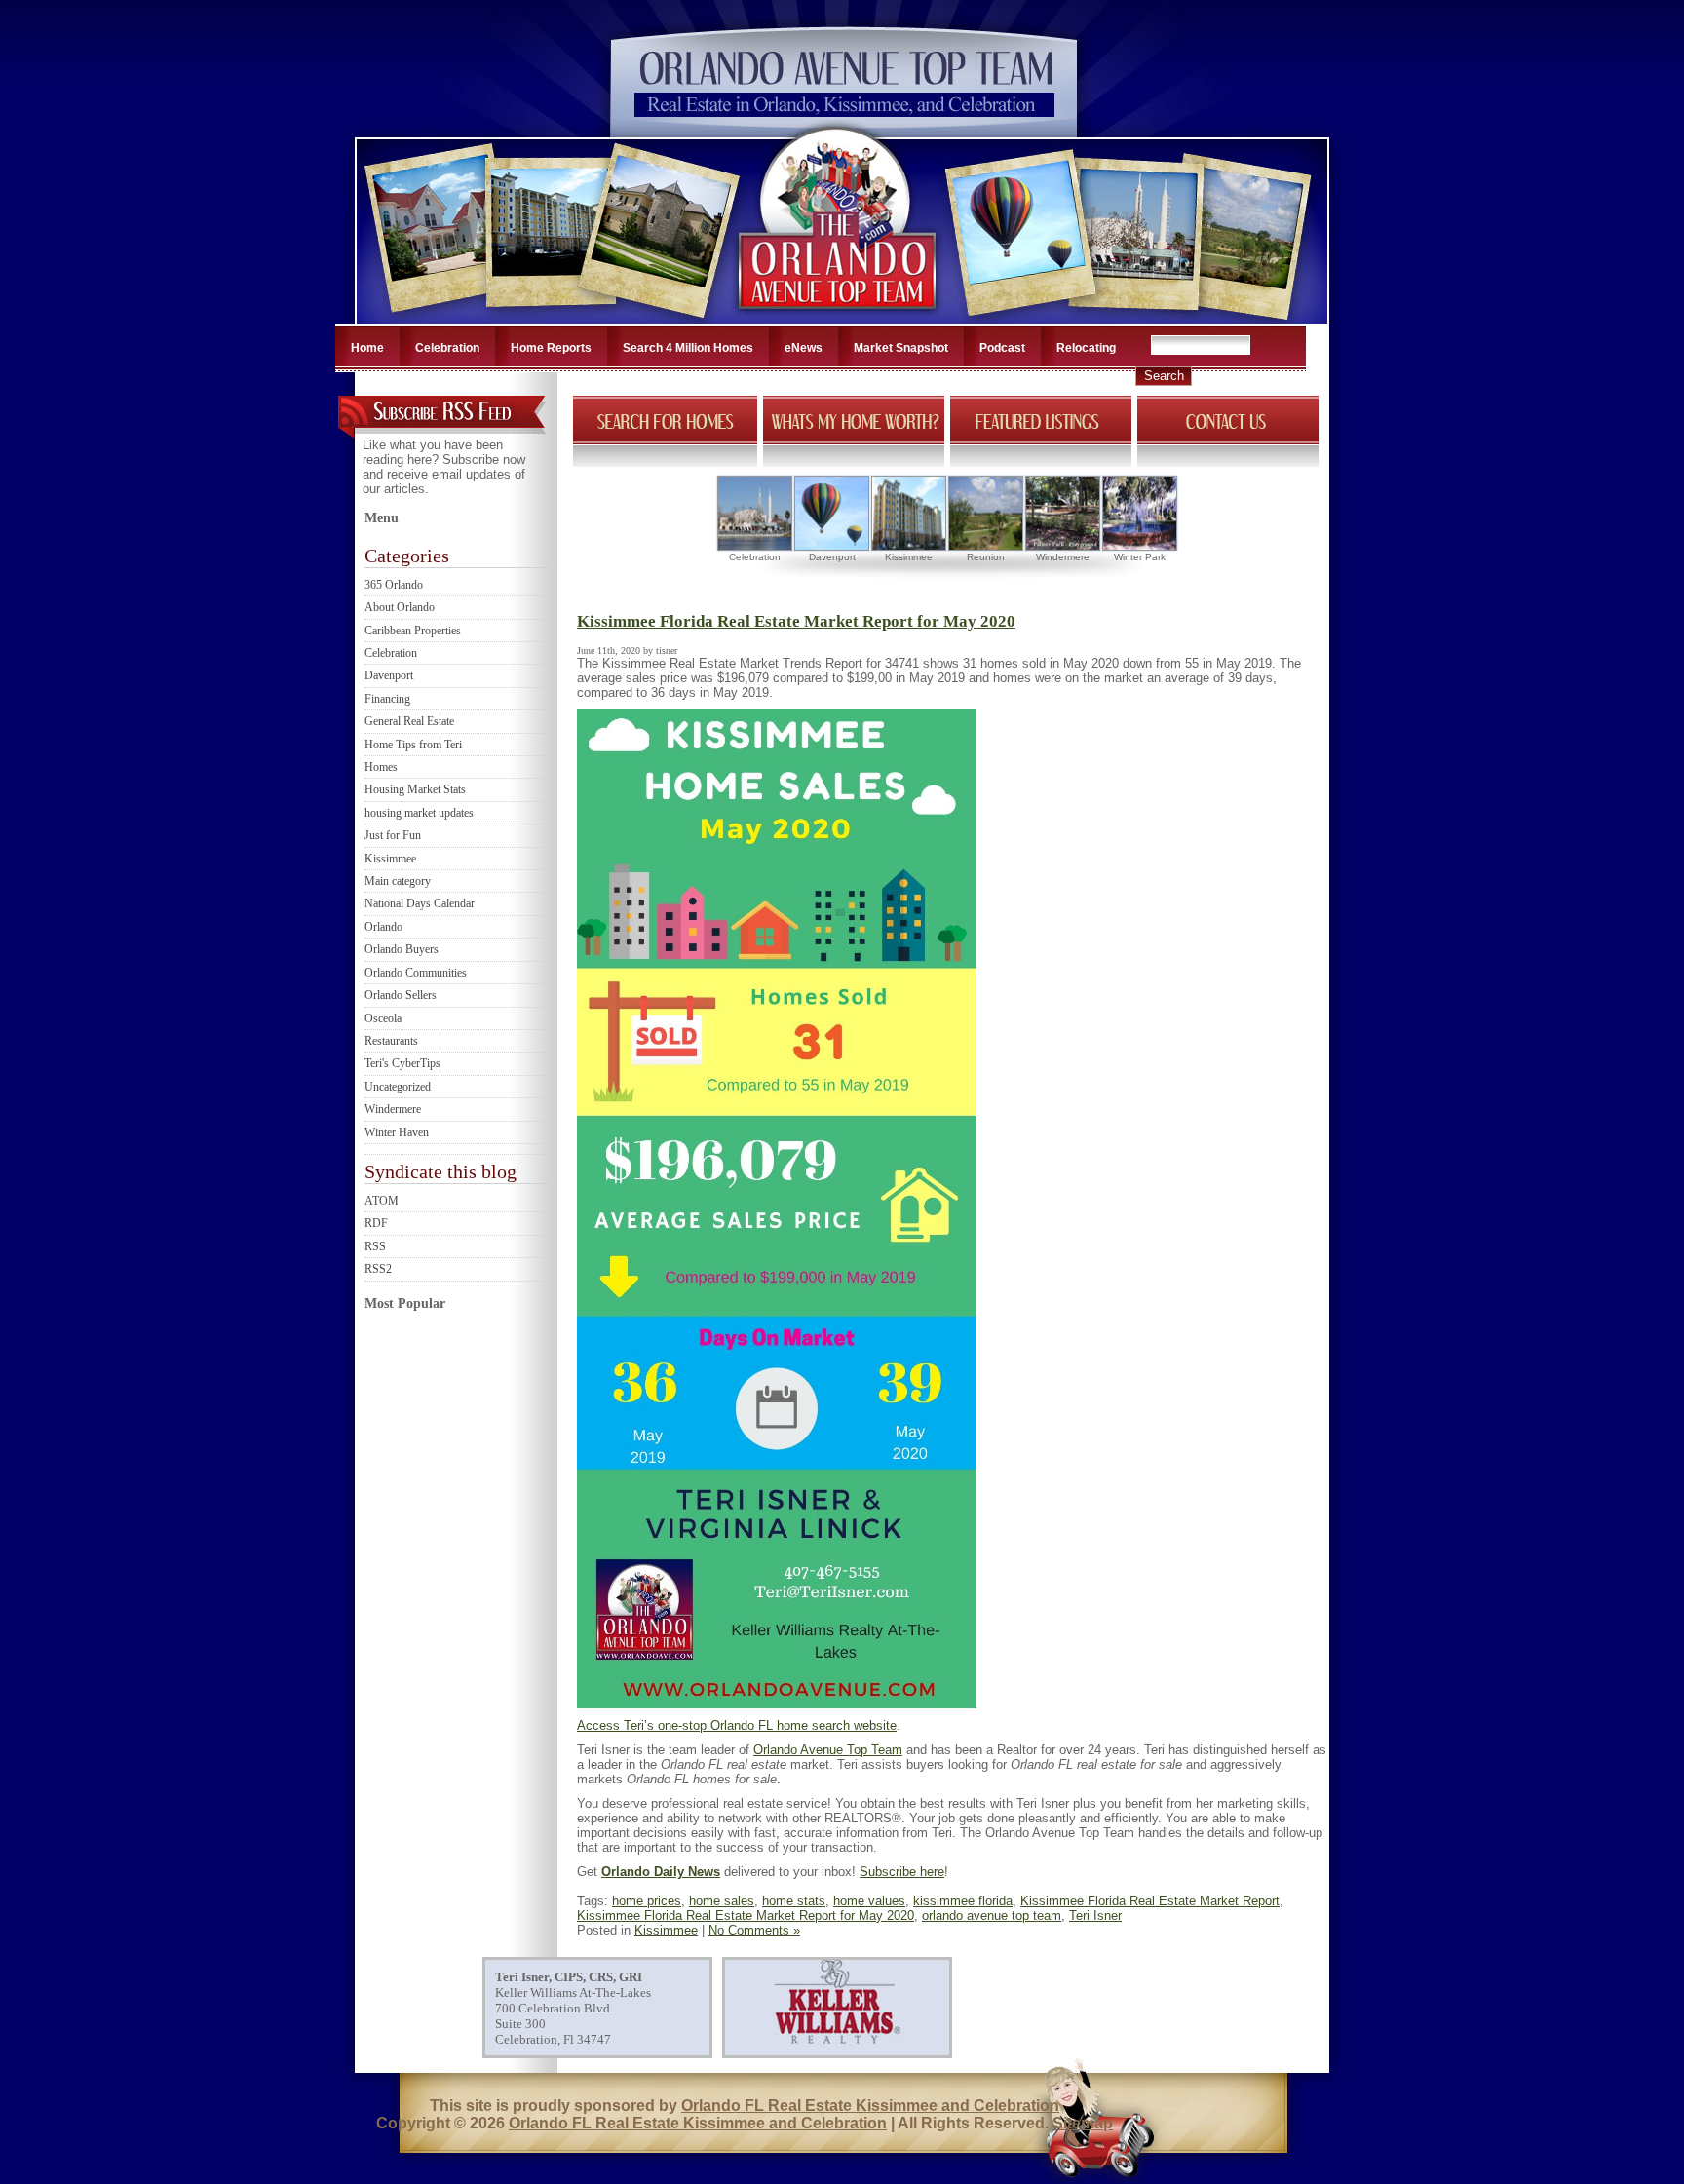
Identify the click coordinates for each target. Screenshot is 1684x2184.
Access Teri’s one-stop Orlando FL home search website (737, 1725)
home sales (722, 1901)
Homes (381, 767)
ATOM (382, 1201)
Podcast (1002, 348)
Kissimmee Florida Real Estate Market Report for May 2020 (796, 621)
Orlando (383, 927)
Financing (387, 699)
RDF (376, 1223)
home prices (647, 1901)
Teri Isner (1095, 1916)
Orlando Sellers (401, 995)
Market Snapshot (901, 348)
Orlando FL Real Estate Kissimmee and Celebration (870, 2106)
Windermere (393, 1109)
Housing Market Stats (415, 789)
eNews (804, 348)
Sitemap (1083, 2123)
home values (869, 1901)
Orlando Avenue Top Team (828, 1750)
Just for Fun (393, 835)
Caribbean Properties (413, 631)
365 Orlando (394, 585)
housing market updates (419, 813)
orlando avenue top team (992, 1916)
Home (367, 348)
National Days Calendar (420, 903)
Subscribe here (902, 1872)
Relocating (1086, 348)
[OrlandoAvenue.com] (839, 318)
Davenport (389, 675)
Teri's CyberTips (402, 1063)
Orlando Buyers (402, 949)
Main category (398, 881)
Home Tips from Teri (413, 745)
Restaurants (391, 1041)
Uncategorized (398, 1087)
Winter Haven (397, 1132)
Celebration (447, 348)
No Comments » (754, 1930)
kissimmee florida (963, 1901)
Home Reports (551, 348)
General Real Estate (409, 721)
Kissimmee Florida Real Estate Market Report (1150, 1901)
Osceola (383, 1018)
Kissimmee (390, 859)
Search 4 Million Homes (688, 348)
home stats (794, 1901)
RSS (375, 1246)
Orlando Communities (416, 973)
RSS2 (378, 1269)
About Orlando (400, 607)
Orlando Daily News (661, 1872)
